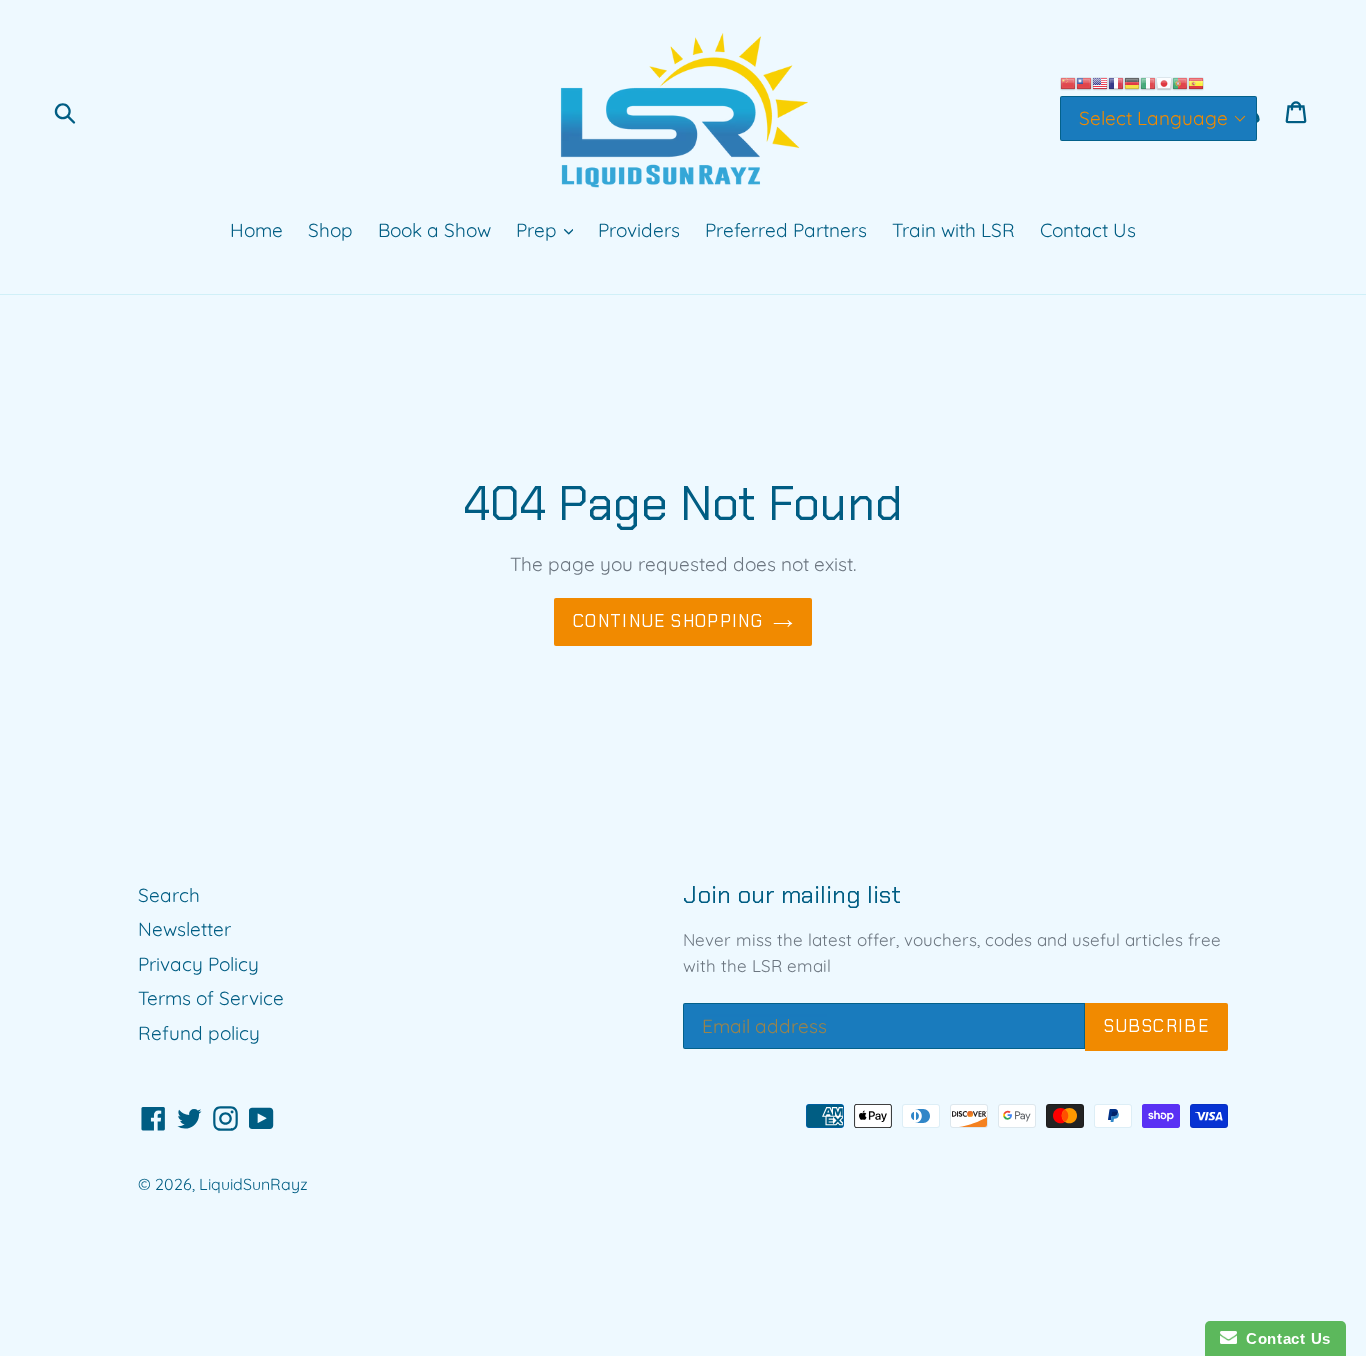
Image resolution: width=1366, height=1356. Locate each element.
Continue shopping (668, 621)
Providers (639, 230)
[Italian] (1148, 82)
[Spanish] (1196, 82)
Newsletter (184, 929)
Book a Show (434, 230)
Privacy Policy (198, 964)
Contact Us (1088, 230)
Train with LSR (953, 230)
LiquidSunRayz (253, 1184)
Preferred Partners (786, 230)
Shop (330, 230)
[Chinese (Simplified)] (1068, 82)
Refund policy (199, 1033)
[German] (1132, 82)
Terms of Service (211, 998)
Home (256, 230)
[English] (1100, 82)
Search (169, 895)
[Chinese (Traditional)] (1084, 82)
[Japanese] (1164, 82)
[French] (1116, 82)
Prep (539, 230)
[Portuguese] (1180, 82)
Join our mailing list (792, 895)
